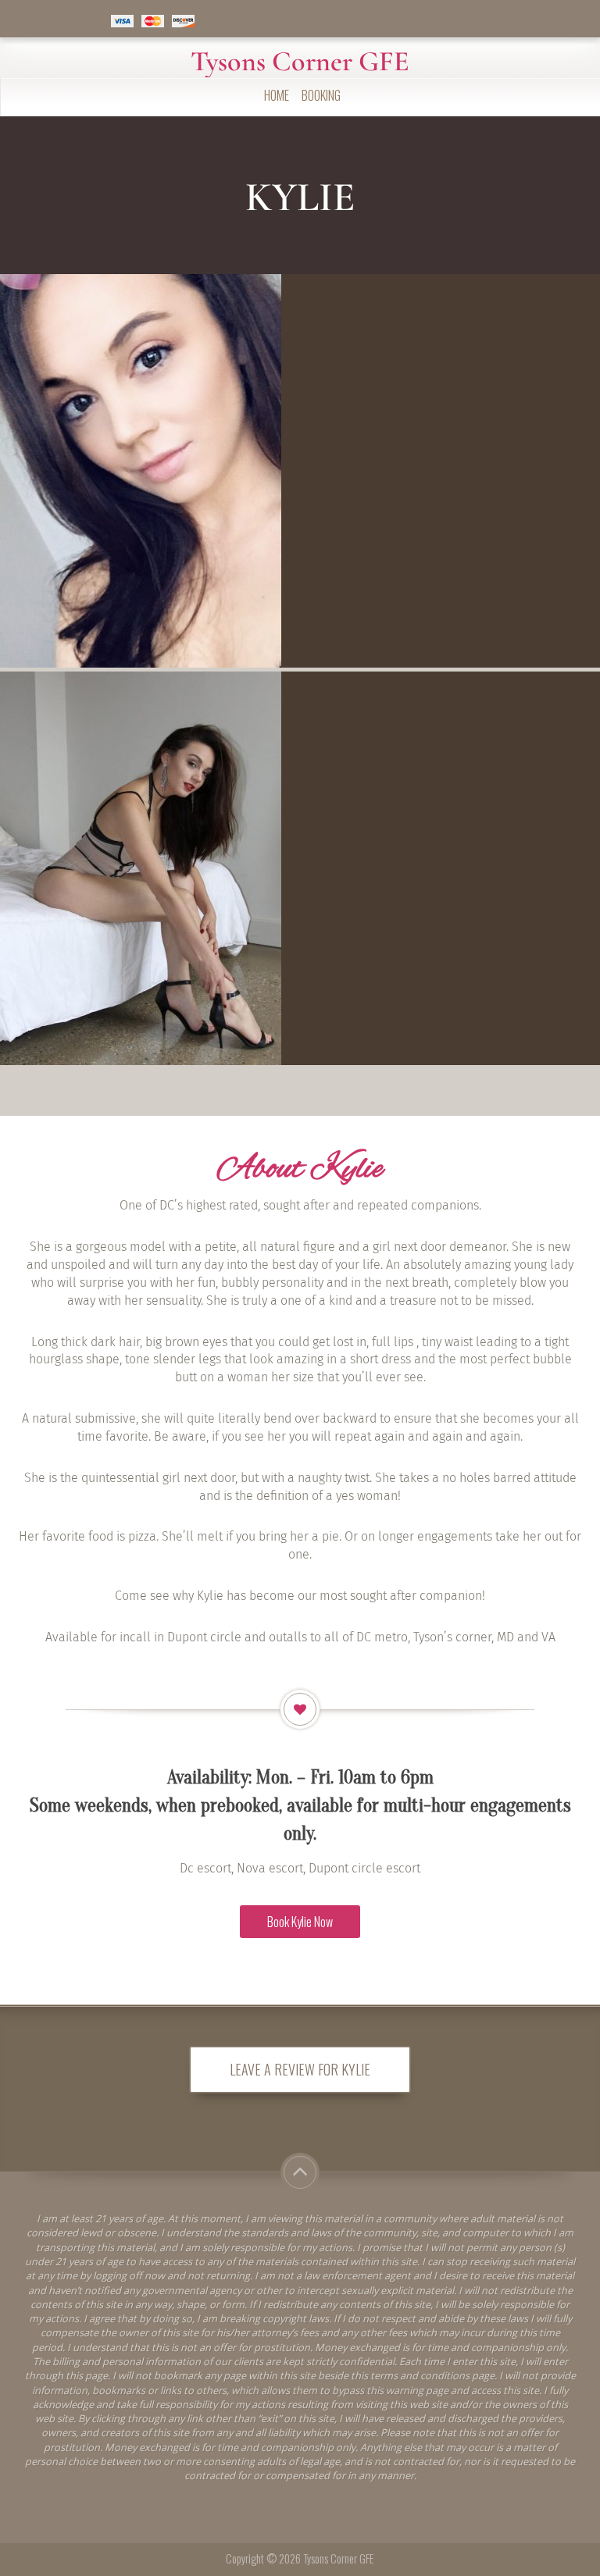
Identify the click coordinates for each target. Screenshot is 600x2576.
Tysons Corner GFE (300, 62)
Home (277, 95)
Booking (321, 95)
